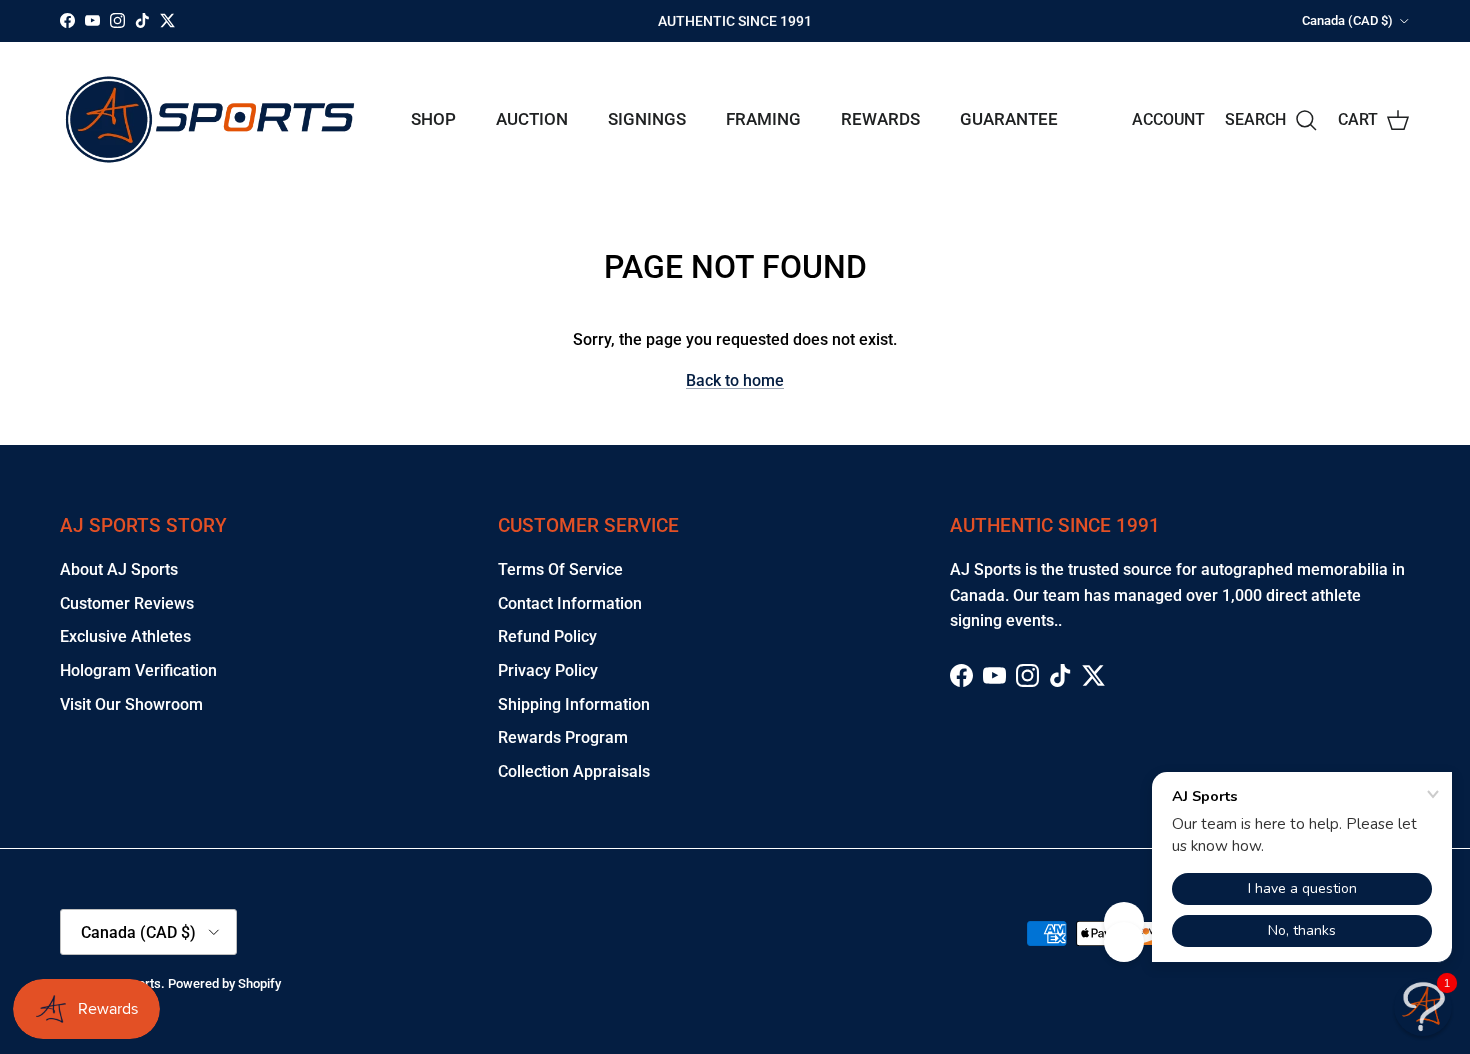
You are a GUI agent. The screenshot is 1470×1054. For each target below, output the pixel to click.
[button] (1423, 1007)
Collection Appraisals (574, 771)
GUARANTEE (1009, 119)
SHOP (433, 119)
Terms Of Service (560, 569)
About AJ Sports (119, 569)
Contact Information (570, 603)
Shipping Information (574, 704)
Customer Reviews (127, 603)
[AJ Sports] (210, 119)
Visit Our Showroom (131, 704)
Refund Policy (547, 636)
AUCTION (532, 119)
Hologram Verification (138, 670)
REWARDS (880, 119)
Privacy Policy (548, 670)
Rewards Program (563, 737)
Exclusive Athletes (125, 636)
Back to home (735, 380)
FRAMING (763, 119)
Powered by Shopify (224, 983)
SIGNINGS (647, 119)
